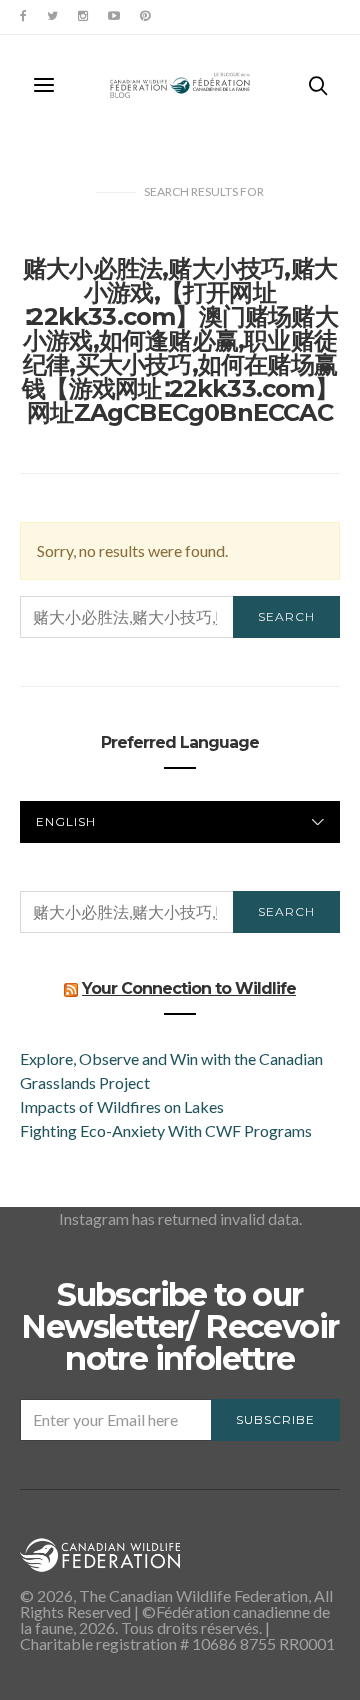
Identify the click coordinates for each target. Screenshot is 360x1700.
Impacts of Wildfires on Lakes (122, 1106)
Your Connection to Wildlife (189, 988)
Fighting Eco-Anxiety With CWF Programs (167, 1130)
